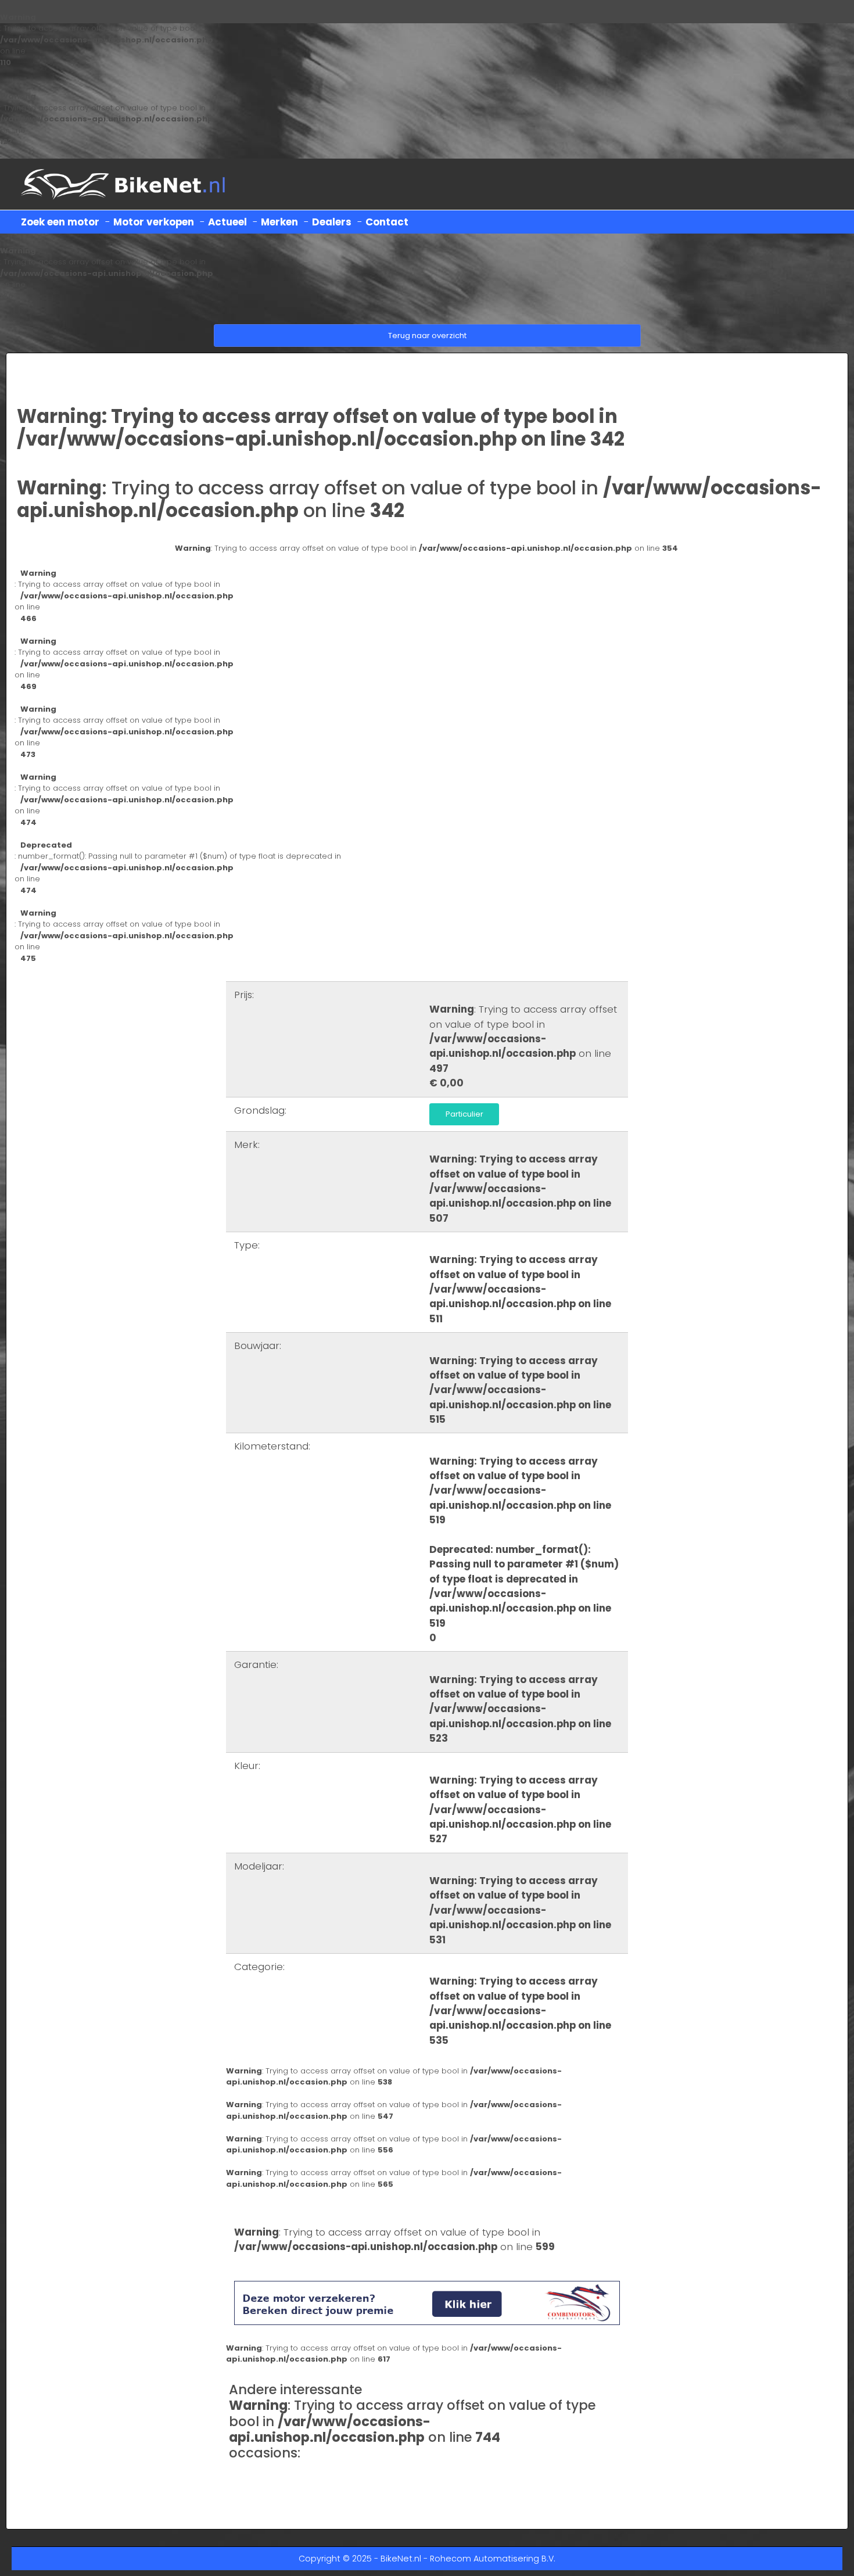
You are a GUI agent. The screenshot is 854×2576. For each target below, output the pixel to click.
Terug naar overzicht (427, 336)
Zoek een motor (60, 222)
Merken (279, 222)
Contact (387, 222)
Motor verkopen (154, 222)
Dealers (332, 222)
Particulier (464, 1114)
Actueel (227, 222)
